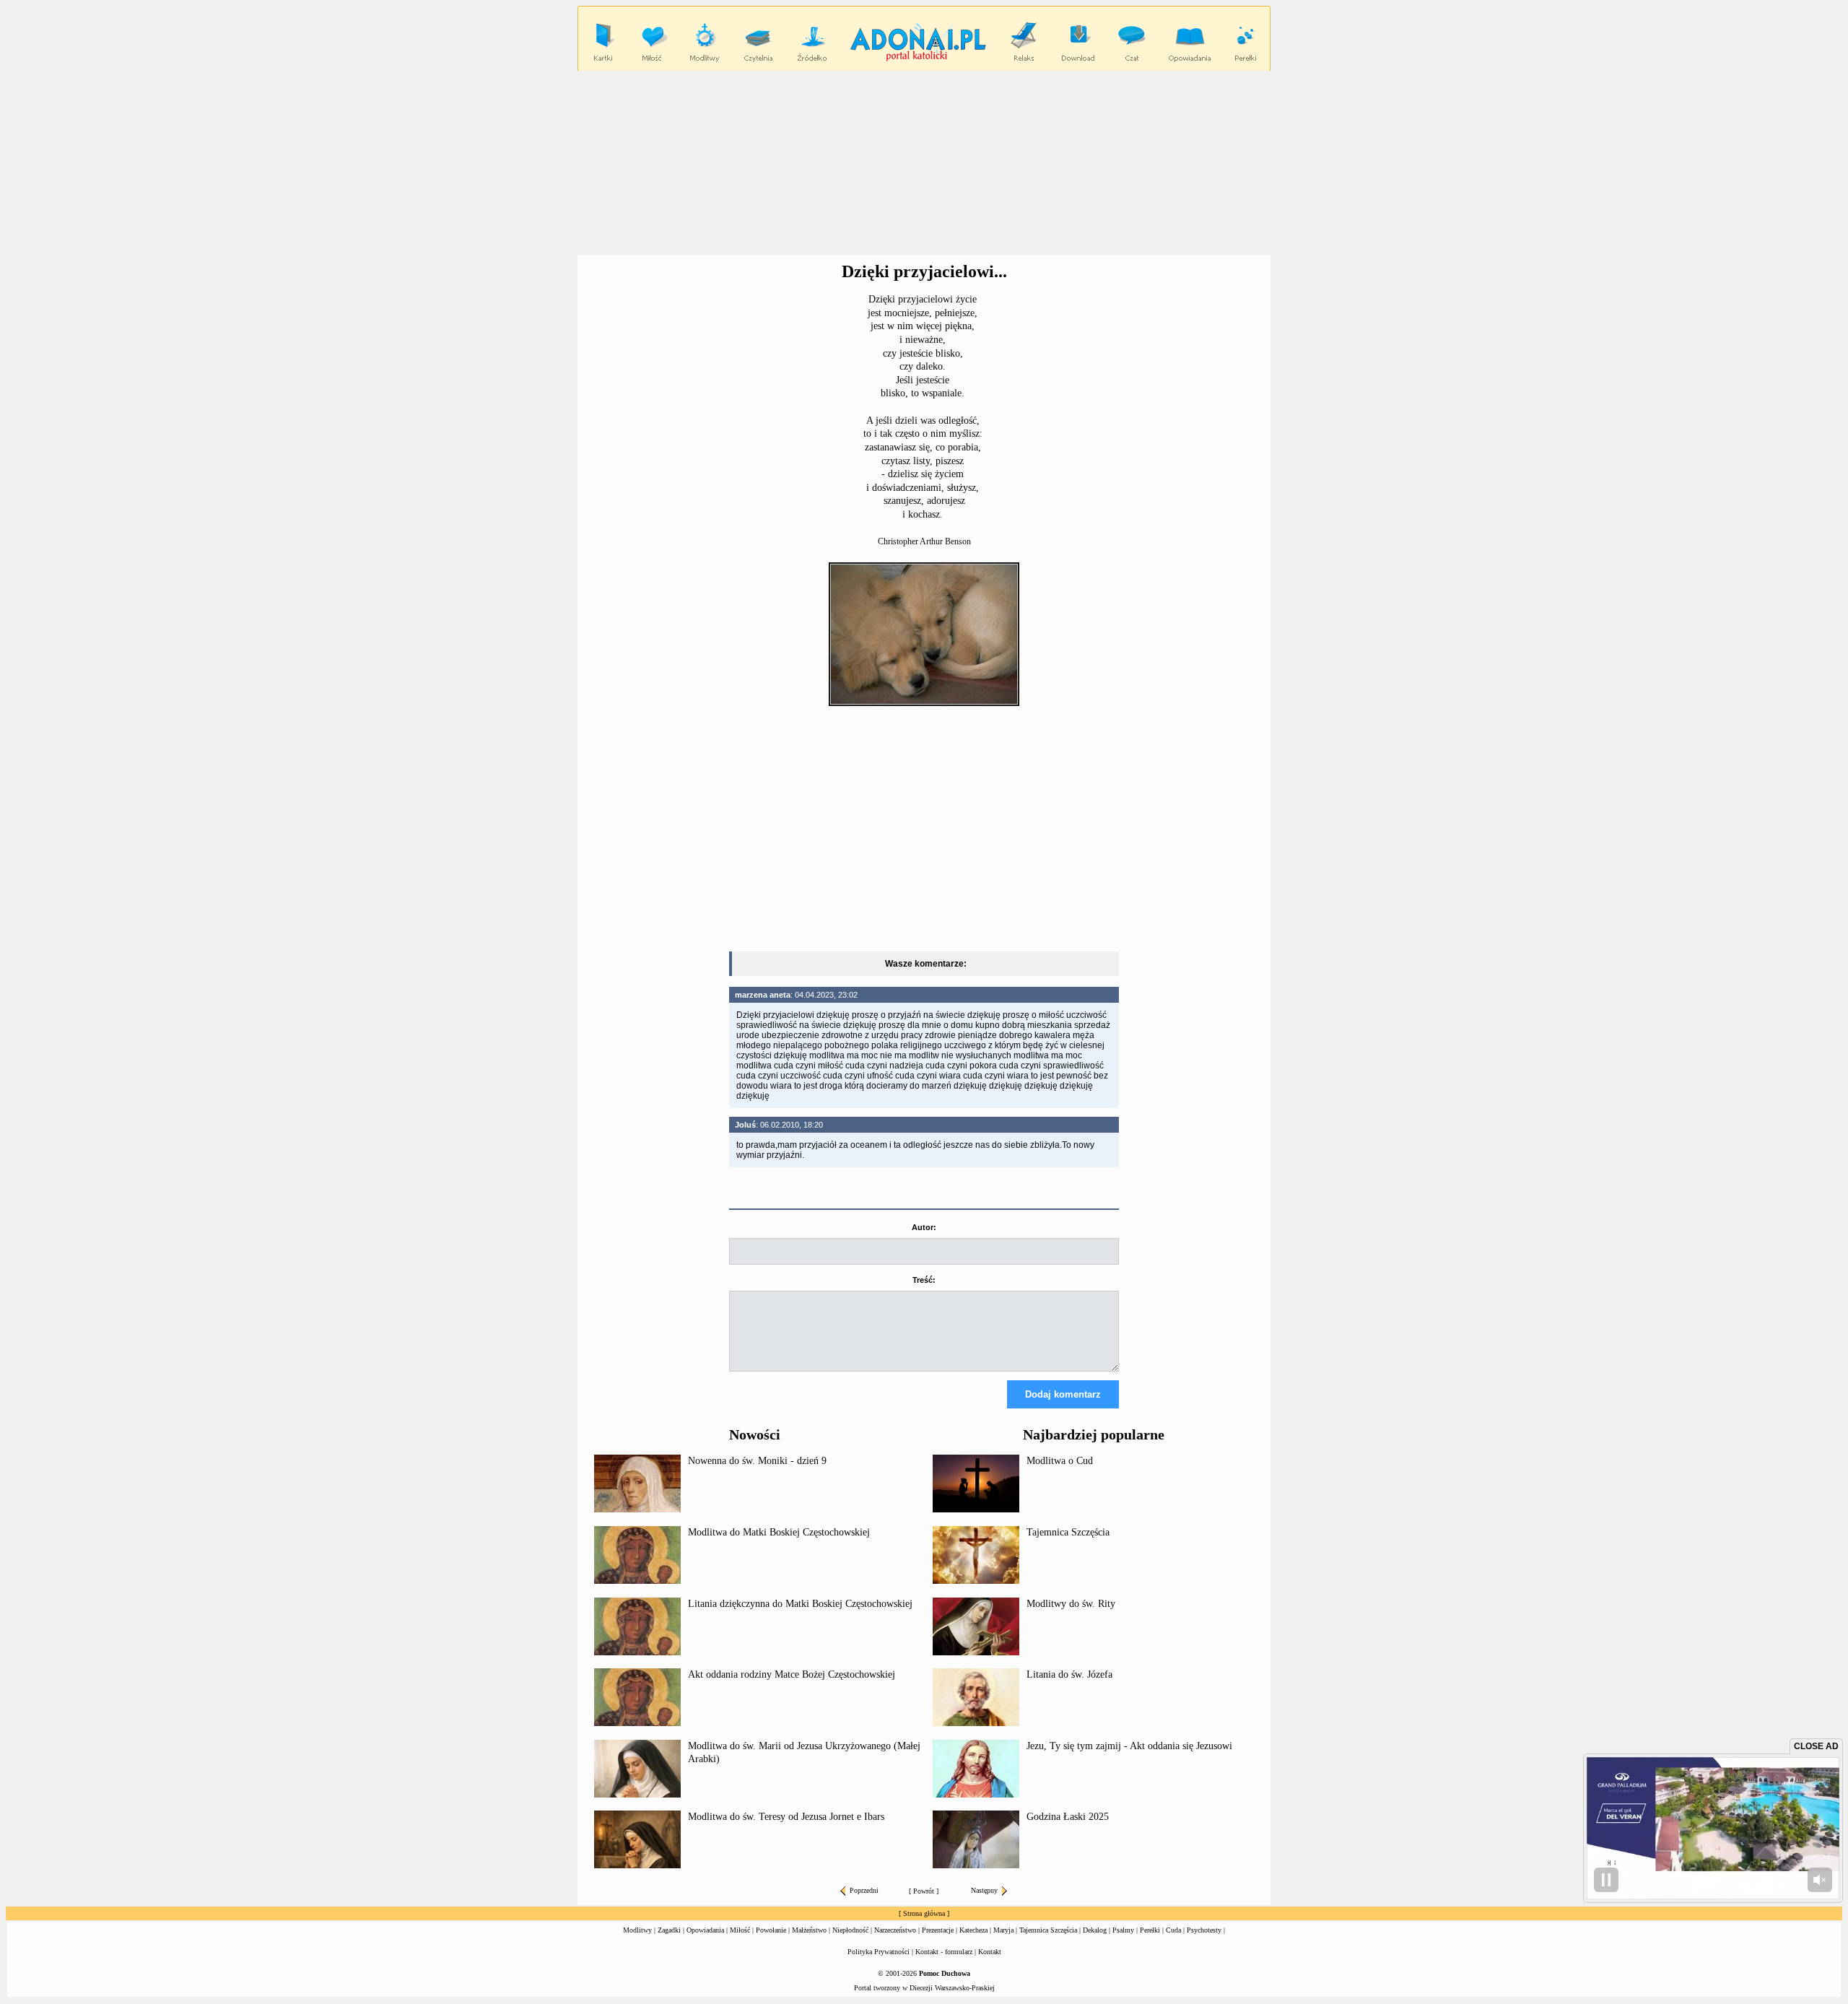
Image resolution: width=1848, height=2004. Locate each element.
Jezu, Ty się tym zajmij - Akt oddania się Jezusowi (1129, 1746)
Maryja (1003, 1930)
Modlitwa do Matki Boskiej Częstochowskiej (779, 1532)
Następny (984, 1890)
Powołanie (771, 1930)
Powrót (924, 1891)
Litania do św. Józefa (1069, 1674)
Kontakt (990, 1952)
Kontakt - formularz (944, 1952)
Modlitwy (637, 1930)
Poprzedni (864, 1890)
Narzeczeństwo (895, 1930)
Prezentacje (938, 1930)
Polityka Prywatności (879, 1952)
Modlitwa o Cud (1060, 1461)
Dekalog (1095, 1930)
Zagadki (669, 1930)
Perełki (1150, 1930)
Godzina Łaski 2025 (1068, 1817)
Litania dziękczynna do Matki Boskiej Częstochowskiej (800, 1604)
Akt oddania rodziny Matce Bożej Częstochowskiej (792, 1674)
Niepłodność (850, 1930)
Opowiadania (705, 1930)
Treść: (924, 1280)
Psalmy (1123, 1930)
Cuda (1173, 1930)
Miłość (740, 1930)
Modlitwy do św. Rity (1071, 1604)
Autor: (924, 1227)
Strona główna (924, 1913)
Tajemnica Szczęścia (1068, 1532)
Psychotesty (1204, 1930)
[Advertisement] (924, 163)
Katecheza (973, 1930)
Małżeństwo (809, 1930)
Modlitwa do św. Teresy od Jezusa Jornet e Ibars (786, 1817)
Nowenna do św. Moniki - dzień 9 (757, 1461)
